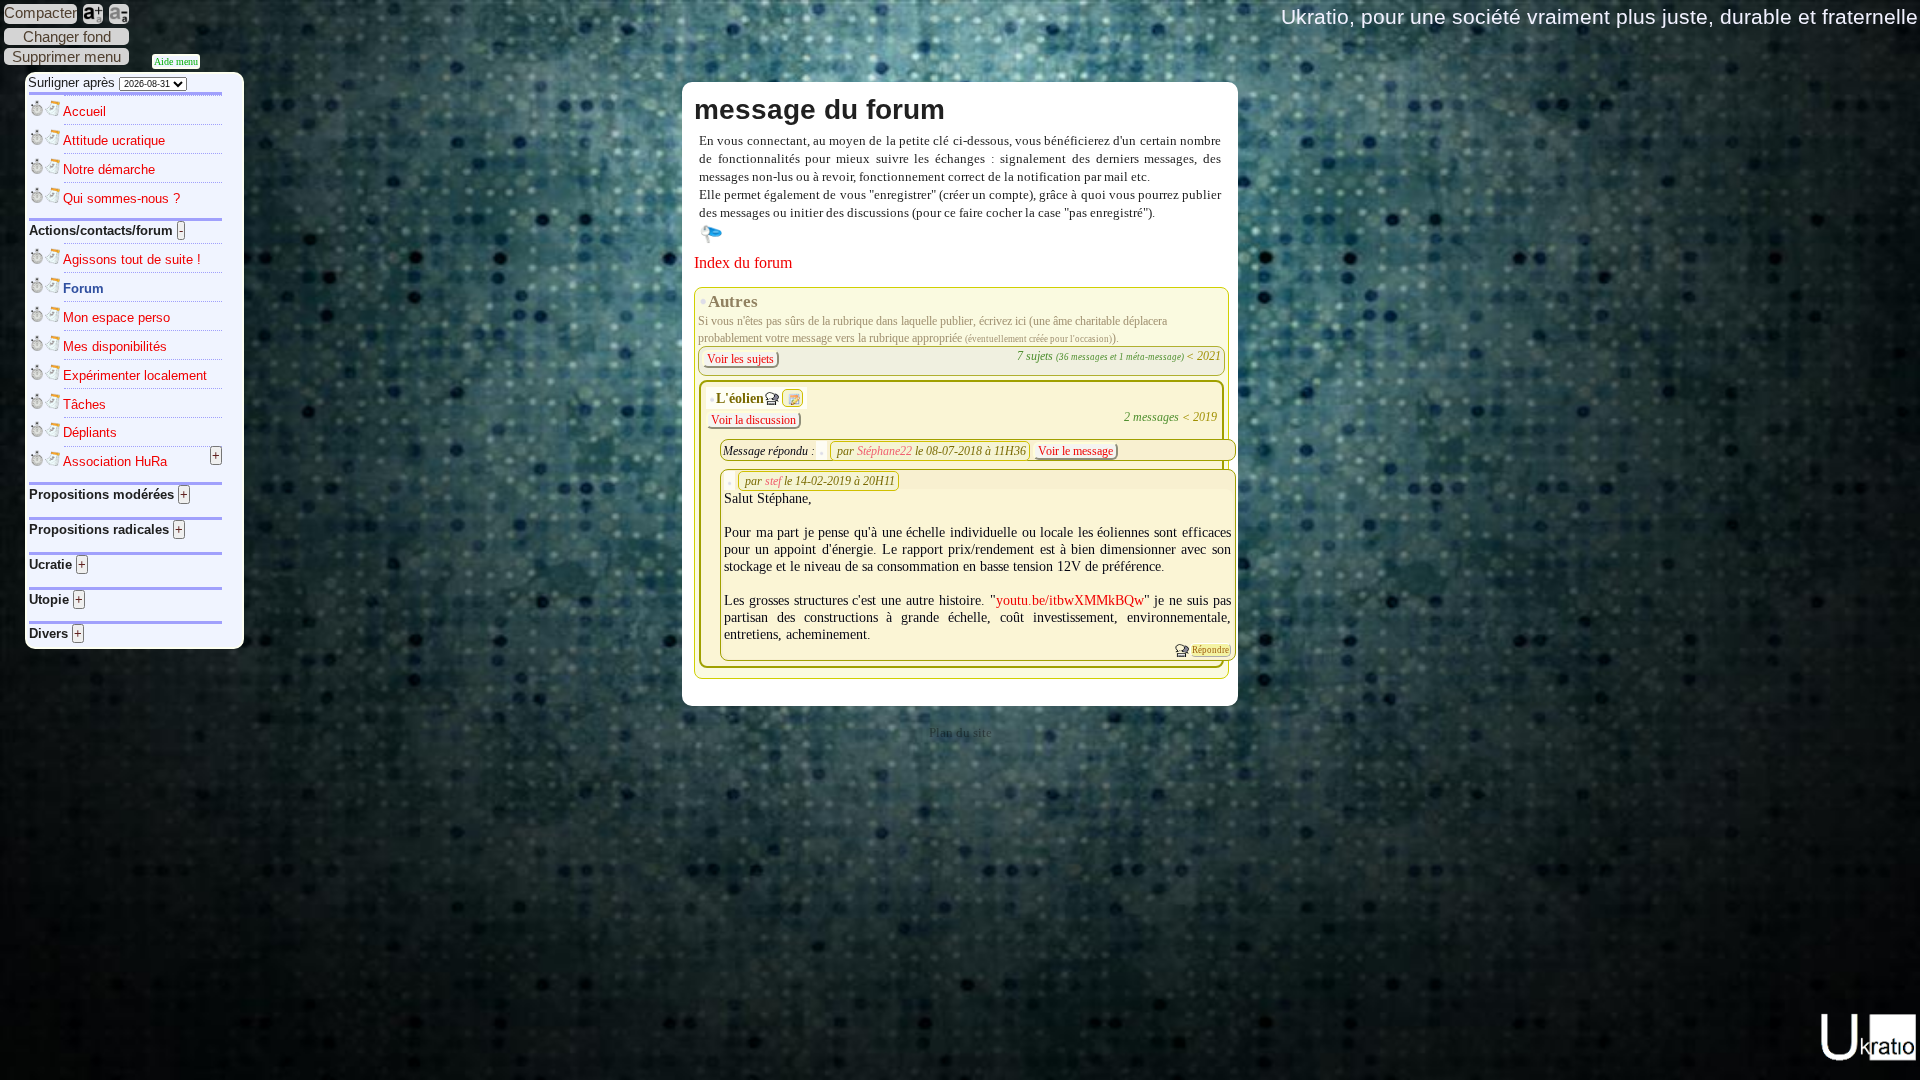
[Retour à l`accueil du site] (1869, 1057)
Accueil (84, 111)
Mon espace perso (116, 317)
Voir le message (1075, 451)
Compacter (40, 12)
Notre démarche (109, 169)
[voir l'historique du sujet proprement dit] (794, 399)
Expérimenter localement (135, 375)
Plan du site (960, 733)
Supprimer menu (66, 56)
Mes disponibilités (115, 346)
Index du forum (743, 262)
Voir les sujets (740, 359)
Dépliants (90, 432)
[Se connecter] (711, 233)
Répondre (1210, 650)
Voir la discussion (753, 420)
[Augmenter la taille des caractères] (93, 14)
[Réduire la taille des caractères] (119, 14)
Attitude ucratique (114, 140)
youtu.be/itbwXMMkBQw (1070, 600)
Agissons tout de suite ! (132, 259)
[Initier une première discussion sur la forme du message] (1182, 650)
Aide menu (176, 61)
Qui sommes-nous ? (121, 198)
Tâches (84, 404)
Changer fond (67, 36)
